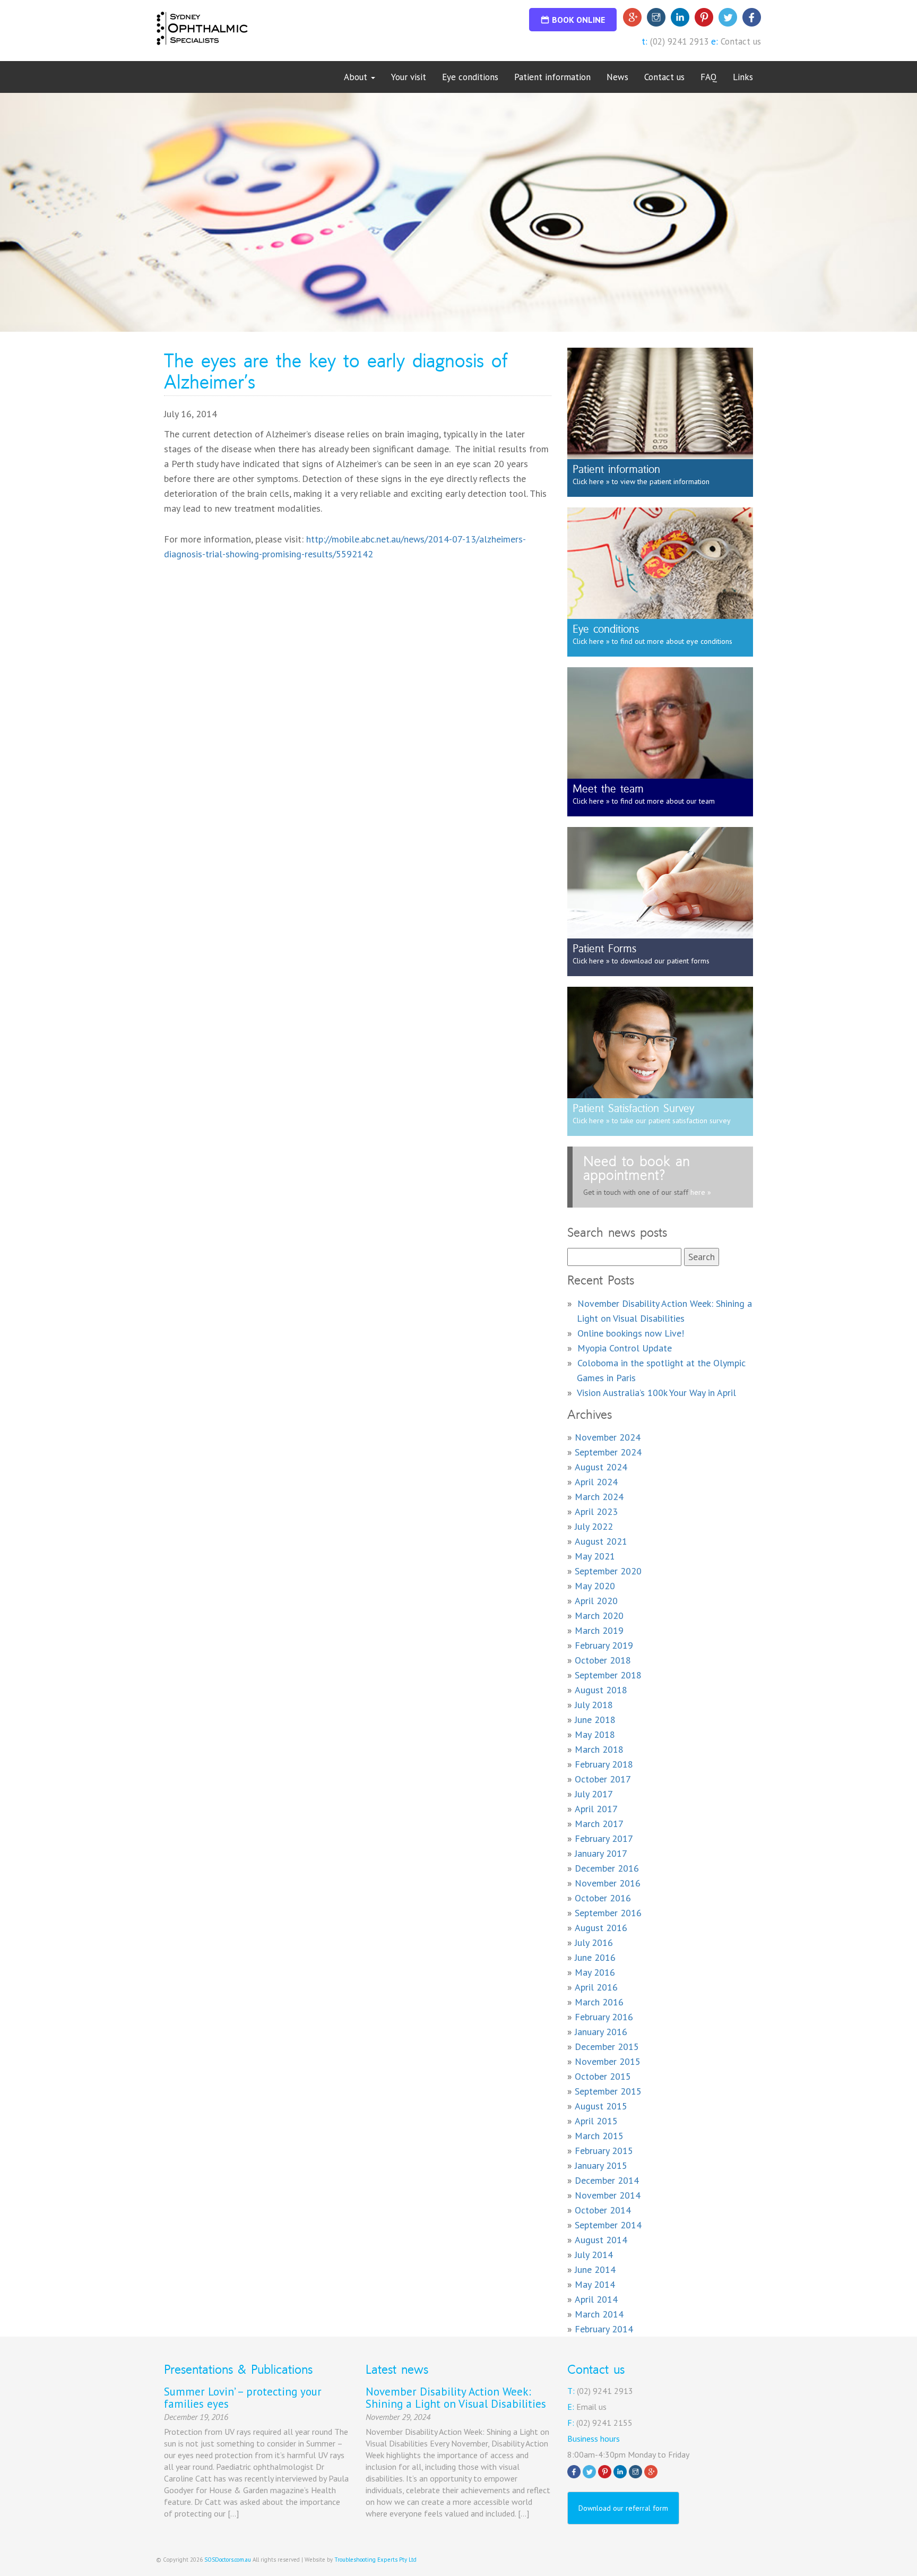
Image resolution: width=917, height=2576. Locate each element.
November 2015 (608, 2061)
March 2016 (599, 2002)
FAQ (709, 77)
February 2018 (604, 1764)
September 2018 (608, 1675)
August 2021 (601, 1541)
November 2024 (608, 1437)
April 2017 (596, 1809)
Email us (591, 2407)
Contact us (741, 41)
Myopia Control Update (625, 1348)
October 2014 (603, 2210)
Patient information (552, 77)
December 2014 (607, 2180)
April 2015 (596, 2121)
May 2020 (595, 1586)
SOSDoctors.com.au (228, 2560)
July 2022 (594, 1526)
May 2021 (595, 1556)
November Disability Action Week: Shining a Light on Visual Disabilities (456, 2398)
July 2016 (594, 1942)
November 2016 (608, 1883)
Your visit (409, 77)
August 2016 (601, 1928)
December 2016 (607, 1868)
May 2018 (595, 1734)
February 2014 (604, 2329)
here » (700, 1192)
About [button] (357, 77)
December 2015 (607, 2047)
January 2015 (601, 2165)
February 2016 (604, 2017)
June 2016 (595, 1957)
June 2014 (595, 2269)
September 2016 (608, 1913)
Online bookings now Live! (631, 1333)
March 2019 (599, 1630)
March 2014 (599, 2314)
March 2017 (599, 1824)
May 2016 (595, 1972)
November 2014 (608, 2195)
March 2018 (599, 1749)
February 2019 (604, 1645)
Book (578, 20)
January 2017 (601, 1853)
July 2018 (594, 1705)
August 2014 (601, 2240)
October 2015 (603, 2076)
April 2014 (596, 2299)
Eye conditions (470, 77)
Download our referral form (623, 2508)
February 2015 (604, 2151)
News (617, 77)
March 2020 (599, 1616)
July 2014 (594, 2255)
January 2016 (601, 2032)
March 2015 (599, 2136)
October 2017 (603, 1779)
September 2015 (608, 2091)
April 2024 (596, 1482)
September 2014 (608, 2225)
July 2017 (594, 1794)
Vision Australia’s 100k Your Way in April (656, 1393)
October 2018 (603, 1660)
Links (743, 77)
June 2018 (595, 1720)
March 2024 (599, 1497)
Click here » (591, 481)
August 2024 (601, 1467)
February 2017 (604, 1838)
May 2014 (595, 2284)
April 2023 (596, 1511)
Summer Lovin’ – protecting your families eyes (243, 2398)
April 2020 (596, 1601)
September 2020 (608, 1571)
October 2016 (603, 1898)
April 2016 (596, 1987)
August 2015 (601, 2106)
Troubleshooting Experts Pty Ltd (375, 2560)
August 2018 (601, 1690)
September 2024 (608, 1452)
